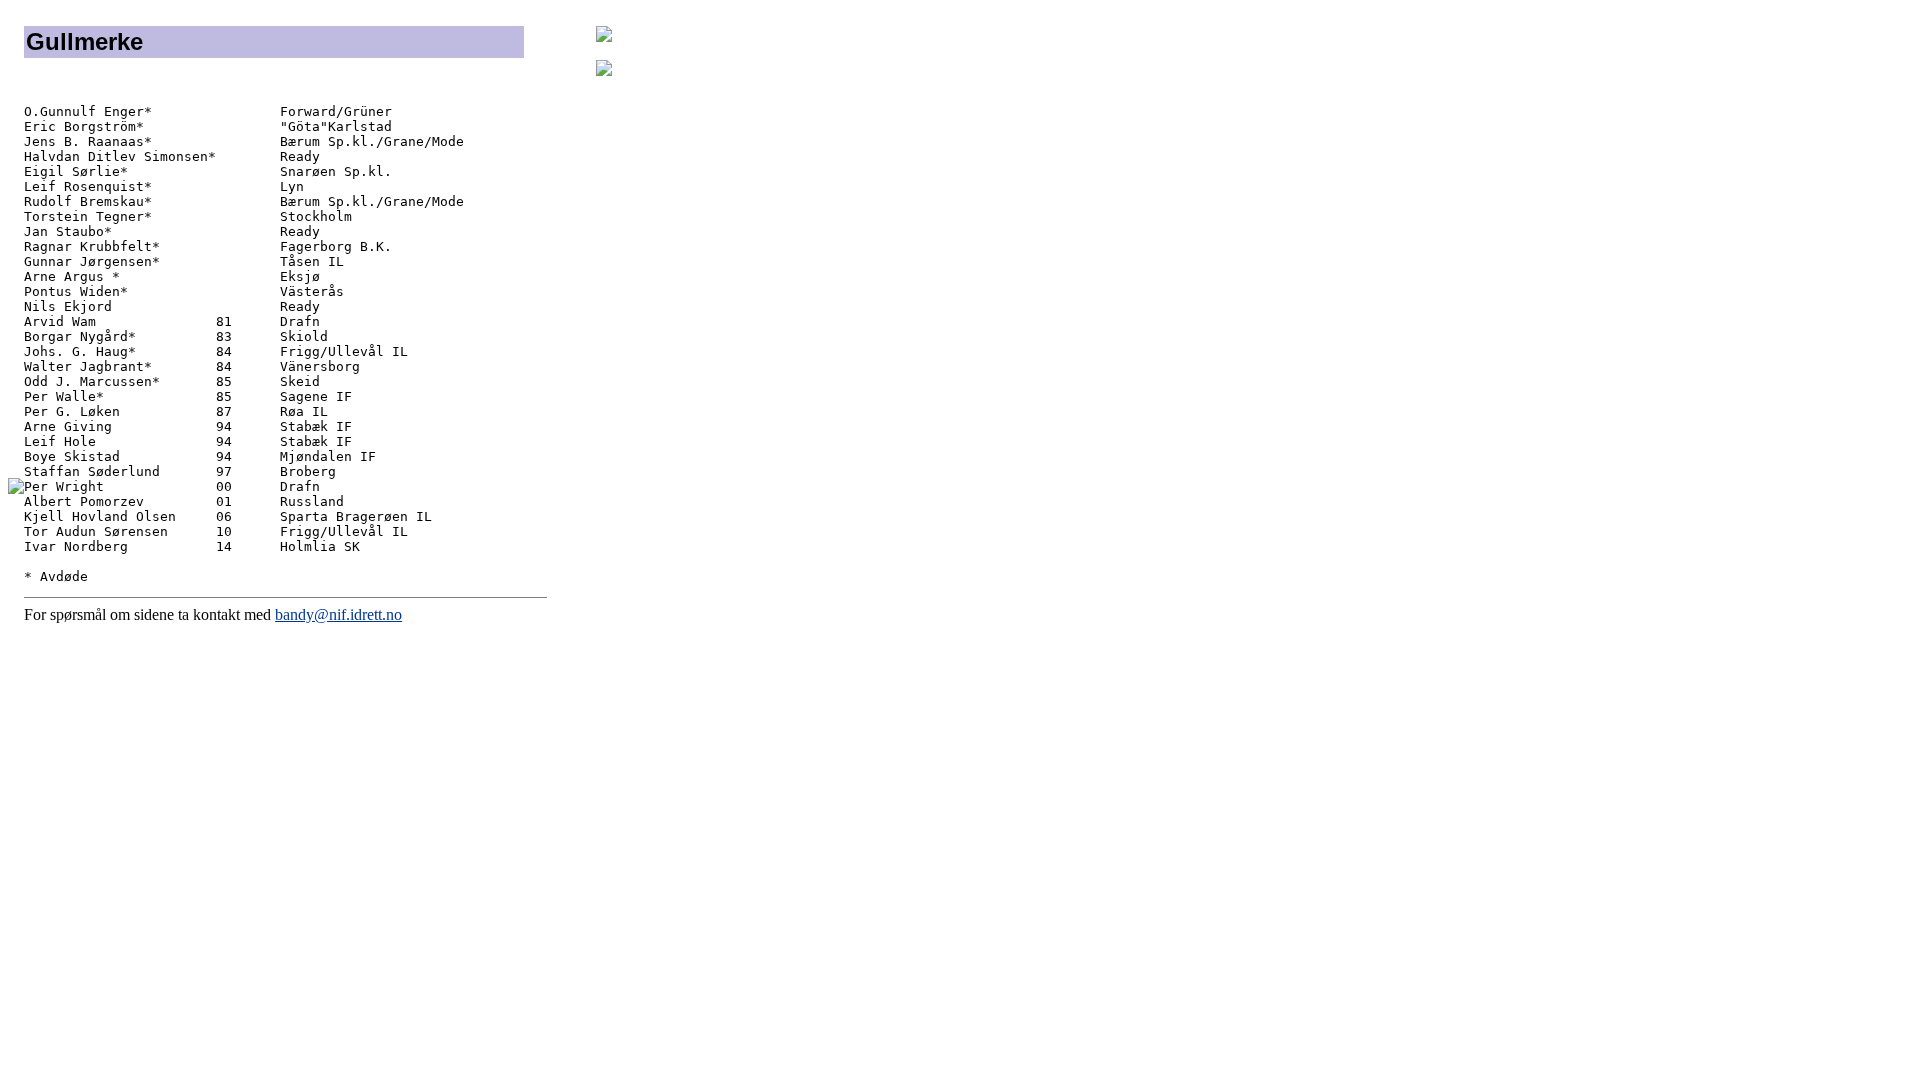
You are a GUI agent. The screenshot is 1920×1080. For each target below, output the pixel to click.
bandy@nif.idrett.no (338, 614)
